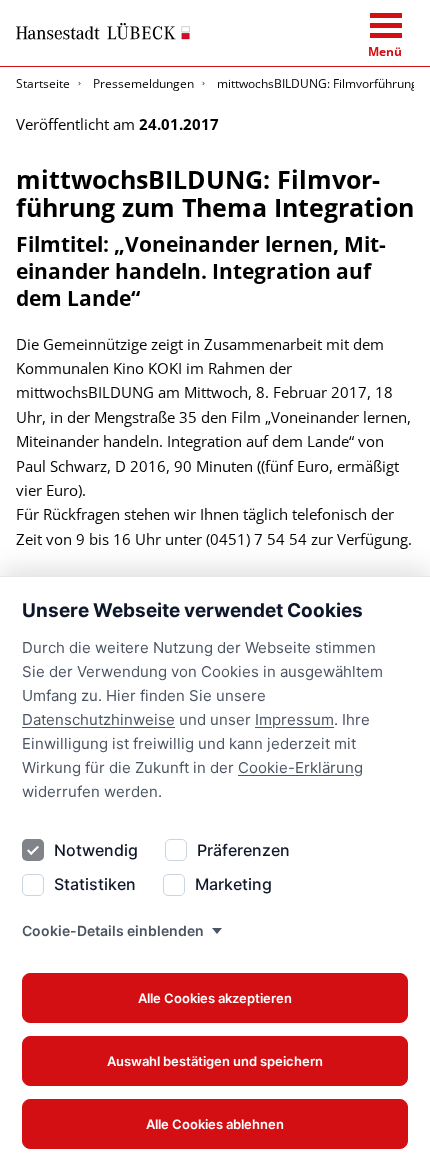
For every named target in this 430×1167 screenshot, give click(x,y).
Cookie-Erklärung (300, 767)
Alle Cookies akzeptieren (215, 998)
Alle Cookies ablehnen (215, 1124)
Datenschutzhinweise (98, 719)
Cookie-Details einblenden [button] (113, 930)
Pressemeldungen (143, 83)
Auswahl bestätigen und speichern (215, 1061)
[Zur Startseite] (103, 32)
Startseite (43, 83)
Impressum (294, 719)
